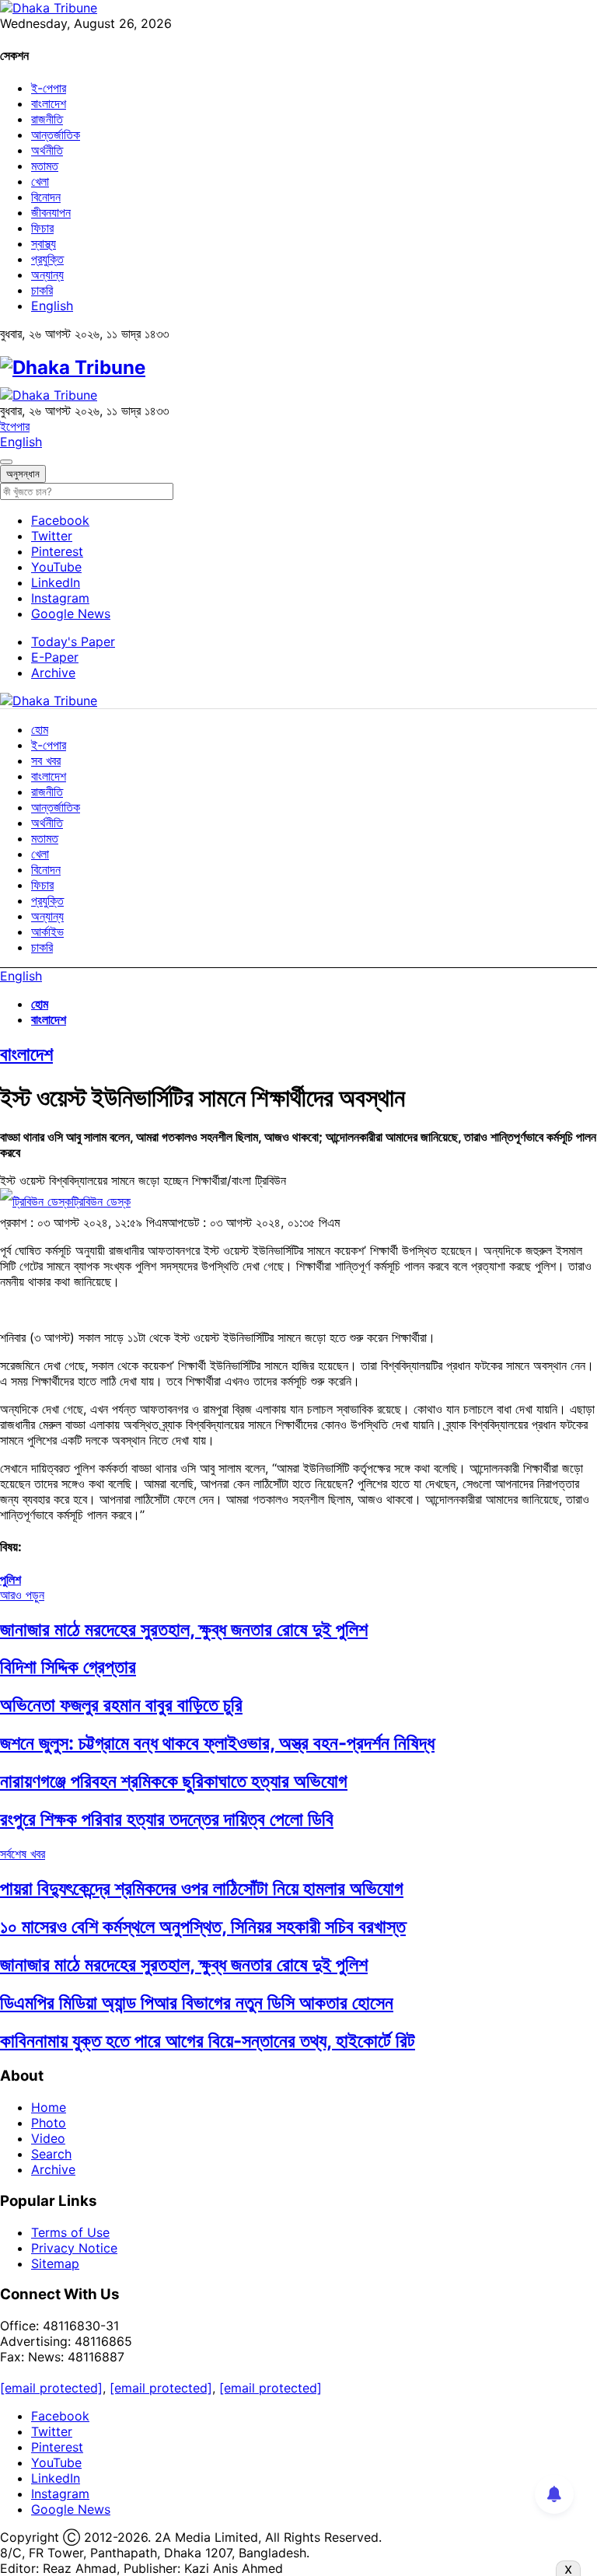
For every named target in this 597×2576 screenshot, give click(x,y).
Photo (49, 2123)
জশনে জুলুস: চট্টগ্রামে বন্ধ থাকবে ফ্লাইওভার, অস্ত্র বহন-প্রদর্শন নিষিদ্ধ (217, 1743)
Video (48, 2138)
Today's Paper (73, 641)
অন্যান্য (47, 274)
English (52, 306)
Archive (53, 673)
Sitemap (55, 2263)
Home (49, 2107)
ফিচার (42, 228)
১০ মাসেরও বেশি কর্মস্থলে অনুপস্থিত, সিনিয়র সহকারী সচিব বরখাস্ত (203, 1926)
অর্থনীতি (47, 150)
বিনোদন (46, 197)
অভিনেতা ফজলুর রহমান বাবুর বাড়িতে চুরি (121, 1705)
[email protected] (51, 2388)
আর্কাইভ (47, 931)
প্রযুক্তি (47, 259)
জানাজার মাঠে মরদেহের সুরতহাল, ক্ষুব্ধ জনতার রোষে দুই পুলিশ (184, 1629)
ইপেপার (15, 426)
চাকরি (42, 290)
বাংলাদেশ (49, 103)
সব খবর (46, 760)
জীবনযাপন (51, 212)
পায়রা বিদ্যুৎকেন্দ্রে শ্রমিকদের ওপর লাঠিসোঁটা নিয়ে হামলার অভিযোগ (202, 1888)
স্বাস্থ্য (44, 243)
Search (51, 2154)
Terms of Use (70, 2232)
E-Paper (55, 657)
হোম (40, 729)
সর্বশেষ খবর (23, 1854)
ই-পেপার (49, 88)
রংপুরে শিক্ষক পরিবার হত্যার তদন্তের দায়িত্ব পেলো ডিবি (167, 1819)
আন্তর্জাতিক (56, 135)
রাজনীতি (47, 119)
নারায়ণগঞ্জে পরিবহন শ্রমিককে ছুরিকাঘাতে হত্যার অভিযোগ (174, 1781)
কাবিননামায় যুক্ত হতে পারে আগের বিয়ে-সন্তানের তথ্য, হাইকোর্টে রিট (208, 2041)
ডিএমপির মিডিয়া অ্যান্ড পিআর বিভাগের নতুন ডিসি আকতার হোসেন (197, 2003)
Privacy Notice (74, 2248)
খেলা (40, 181)
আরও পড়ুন (22, 1595)
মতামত (45, 166)
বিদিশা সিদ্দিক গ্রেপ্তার (68, 1667)
